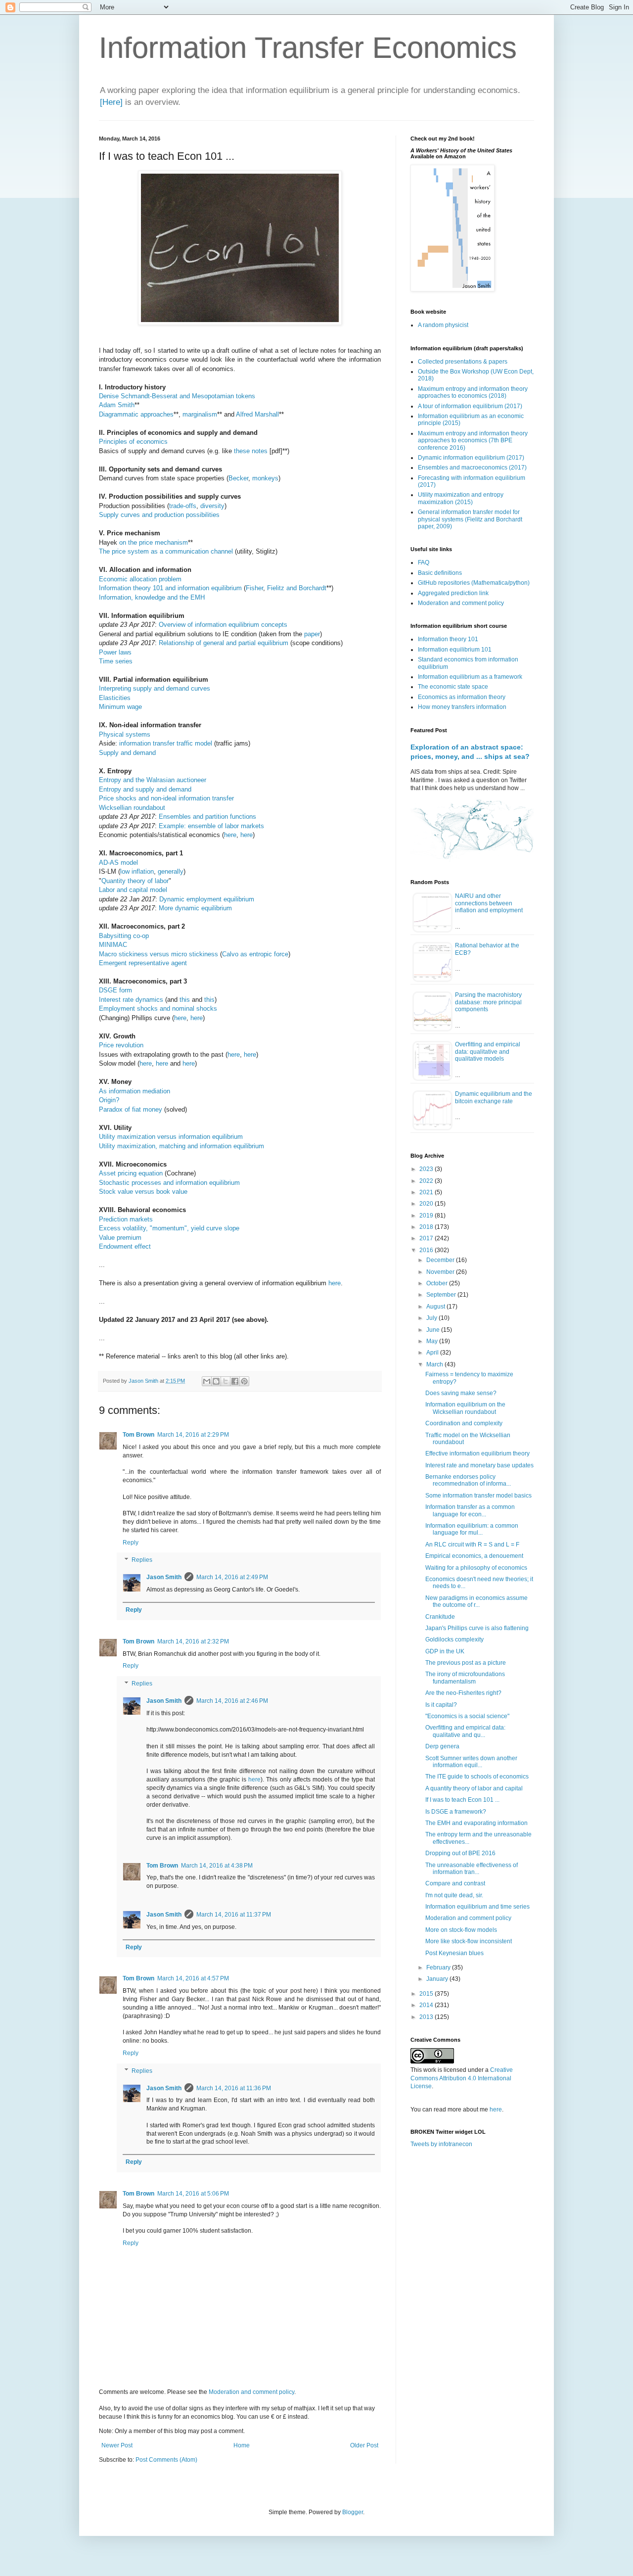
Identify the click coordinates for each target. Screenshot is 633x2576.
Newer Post (117, 2445)
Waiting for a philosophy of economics (476, 1568)
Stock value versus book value (143, 1192)
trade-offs (183, 506)
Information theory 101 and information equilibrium (170, 588)
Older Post (364, 2445)
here (230, 835)
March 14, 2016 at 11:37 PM (234, 1915)
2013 (427, 2017)
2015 (427, 1994)
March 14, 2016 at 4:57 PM (193, 1978)
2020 (427, 1204)
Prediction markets (126, 1219)
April (433, 1353)
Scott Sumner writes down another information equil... (471, 1762)
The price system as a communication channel (166, 551)
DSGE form (115, 990)
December (441, 1260)
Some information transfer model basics (478, 1496)
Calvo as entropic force (255, 954)
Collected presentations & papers (463, 362)
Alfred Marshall (257, 414)
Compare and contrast (455, 1883)
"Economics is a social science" (467, 1716)
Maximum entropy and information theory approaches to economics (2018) (473, 392)
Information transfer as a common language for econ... (470, 1510)
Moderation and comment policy (251, 2392)
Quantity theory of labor (135, 881)
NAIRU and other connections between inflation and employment (489, 903)
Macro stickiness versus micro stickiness (158, 954)
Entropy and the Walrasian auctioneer (153, 780)
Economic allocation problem (140, 579)
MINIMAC (113, 945)
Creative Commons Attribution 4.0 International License (462, 2078)
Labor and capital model (133, 890)
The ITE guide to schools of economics (477, 1777)
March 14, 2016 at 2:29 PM (193, 1435)
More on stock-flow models (461, 1930)
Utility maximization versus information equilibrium (171, 1137)
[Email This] (207, 1381)
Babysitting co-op (124, 936)
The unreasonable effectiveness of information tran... (472, 1869)
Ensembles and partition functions (207, 817)
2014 (427, 2005)
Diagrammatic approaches (136, 414)
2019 (427, 1216)
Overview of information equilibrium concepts (223, 625)
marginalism (200, 414)
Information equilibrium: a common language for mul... (472, 1529)
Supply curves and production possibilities (159, 515)
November (441, 1272)
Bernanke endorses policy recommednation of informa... (468, 1480)
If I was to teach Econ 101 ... (462, 1800)
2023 (427, 1169)
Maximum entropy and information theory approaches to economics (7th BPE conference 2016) (473, 441)
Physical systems (125, 734)
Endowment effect (125, 1246)
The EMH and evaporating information (476, 1823)
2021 (427, 1192)
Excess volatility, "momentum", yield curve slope (169, 1228)
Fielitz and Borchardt (297, 588)
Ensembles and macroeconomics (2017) (472, 468)
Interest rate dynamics (131, 1000)
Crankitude (440, 1617)
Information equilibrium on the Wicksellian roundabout (465, 1408)
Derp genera (442, 1746)
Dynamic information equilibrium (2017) (471, 458)
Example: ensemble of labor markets (211, 826)
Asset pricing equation (131, 1173)
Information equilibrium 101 (455, 650)
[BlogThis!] (216, 1381)
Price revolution (121, 1045)
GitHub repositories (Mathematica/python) (474, 583)
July (432, 1318)
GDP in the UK (445, 1651)
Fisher (254, 588)
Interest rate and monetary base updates (479, 1465)
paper (312, 634)
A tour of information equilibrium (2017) (470, 406)
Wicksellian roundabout (132, 808)
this (185, 1000)
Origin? (109, 1100)
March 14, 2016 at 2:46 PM (232, 1701)
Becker (238, 478)
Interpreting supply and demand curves (155, 688)
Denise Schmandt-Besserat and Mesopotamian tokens (177, 396)
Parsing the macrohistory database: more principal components (488, 1002)
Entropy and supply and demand (145, 789)
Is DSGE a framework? (456, 1812)
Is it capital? (441, 1705)
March (435, 1364)
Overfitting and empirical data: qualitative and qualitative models (488, 1052)
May (433, 1341)
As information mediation (135, 1091)
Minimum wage (120, 707)
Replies (142, 1560)
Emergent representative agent (143, 963)
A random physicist (443, 325)
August (436, 1307)
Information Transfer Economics (308, 48)
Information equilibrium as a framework (470, 677)
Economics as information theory (462, 697)
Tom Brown (138, 1435)
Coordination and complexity (464, 1423)
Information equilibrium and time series (477, 1907)
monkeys (265, 478)
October (438, 1283)
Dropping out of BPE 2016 (460, 1853)
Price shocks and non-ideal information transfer (166, 798)
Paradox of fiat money (131, 1109)
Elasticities (115, 698)
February (439, 1967)
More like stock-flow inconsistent (469, 1941)
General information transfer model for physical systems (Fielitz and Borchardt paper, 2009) (470, 519)
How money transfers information (462, 707)
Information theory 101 (448, 639)
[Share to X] (226, 1381)
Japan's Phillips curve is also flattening (477, 1628)
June (434, 1330)
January (438, 1979)
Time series (116, 661)
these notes (251, 451)
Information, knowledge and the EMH (152, 597)
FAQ (424, 562)
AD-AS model (118, 863)
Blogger (353, 2512)
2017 (427, 1238)
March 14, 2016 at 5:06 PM (193, 2194)
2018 (427, 1227)
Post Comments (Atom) (166, 2460)
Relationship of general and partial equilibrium (224, 643)
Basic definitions (440, 573)
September (442, 1295)
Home (242, 2445)
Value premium (120, 1238)
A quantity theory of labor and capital (474, 1788)
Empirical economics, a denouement (474, 1556)
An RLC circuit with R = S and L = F (472, 1545)
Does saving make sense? (461, 1393)
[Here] (111, 102)
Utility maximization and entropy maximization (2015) (461, 498)
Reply (131, 1543)
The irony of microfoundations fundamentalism (465, 1678)
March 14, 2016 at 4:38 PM (217, 1866)
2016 (427, 1250)
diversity (212, 506)
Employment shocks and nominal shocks (158, 1008)
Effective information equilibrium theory (477, 1453)
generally (171, 871)
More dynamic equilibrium (195, 908)
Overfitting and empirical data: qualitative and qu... (465, 1731)
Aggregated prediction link (453, 593)
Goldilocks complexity (454, 1639)
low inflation (137, 871)
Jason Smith (164, 1577)
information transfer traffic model (166, 743)
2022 (427, 1181)
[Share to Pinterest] (244, 1381)
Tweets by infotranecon (441, 2144)
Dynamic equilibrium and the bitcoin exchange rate (494, 1097)
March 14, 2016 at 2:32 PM (193, 1641)
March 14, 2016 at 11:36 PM (234, 2088)
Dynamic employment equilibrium (207, 899)
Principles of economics (133, 442)
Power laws (115, 652)
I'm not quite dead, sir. (454, 1895)
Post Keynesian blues (454, 1953)
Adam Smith (117, 405)
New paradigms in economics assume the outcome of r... (476, 1601)
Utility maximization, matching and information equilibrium (181, 1146)
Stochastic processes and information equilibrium (169, 1183)
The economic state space (453, 687)
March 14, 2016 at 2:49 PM (232, 1577)
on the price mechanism (154, 542)
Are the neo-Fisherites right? (463, 1693)
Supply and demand (127, 753)
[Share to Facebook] (235, 1381)
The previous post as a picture (466, 1663)
